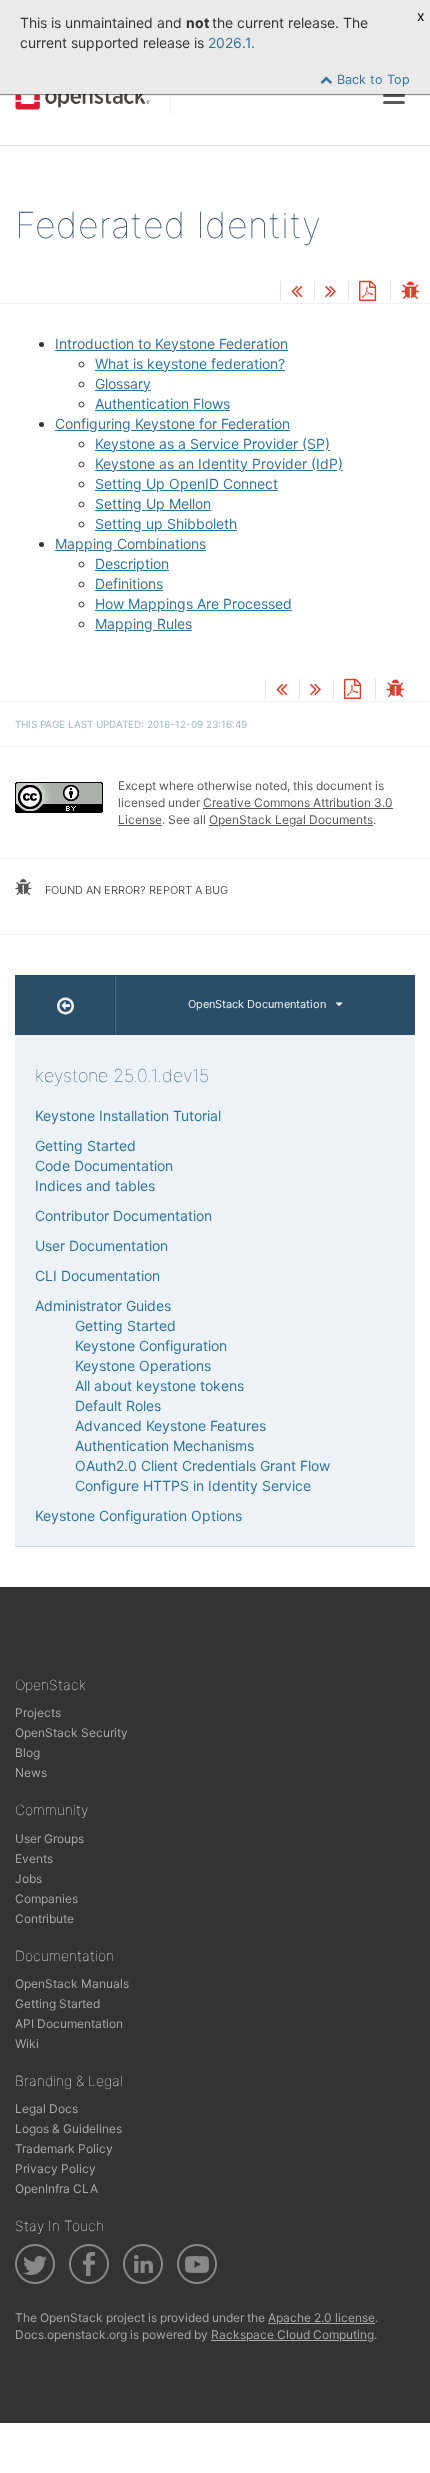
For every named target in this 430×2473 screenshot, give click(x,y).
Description (132, 563)
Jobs (28, 1878)
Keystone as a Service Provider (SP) (212, 443)
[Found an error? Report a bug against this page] (410, 292)
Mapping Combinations (130, 543)
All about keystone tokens (159, 1385)
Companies (46, 1898)
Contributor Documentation (123, 1215)
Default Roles (118, 1405)
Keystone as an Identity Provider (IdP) (219, 463)
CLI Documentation (97, 1275)
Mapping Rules (143, 623)
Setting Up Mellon (153, 503)
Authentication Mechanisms (164, 1445)
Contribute (44, 1918)
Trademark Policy (64, 2148)
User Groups (49, 1838)
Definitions (129, 583)
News (31, 1772)
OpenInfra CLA (56, 2188)
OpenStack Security (71, 1732)
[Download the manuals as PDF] (367, 292)
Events (34, 1858)
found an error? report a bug (135, 890)
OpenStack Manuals (72, 1983)
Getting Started (85, 1145)
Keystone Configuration (151, 1345)
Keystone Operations (143, 1365)
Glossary (123, 383)
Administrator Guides (103, 1305)
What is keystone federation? (190, 363)
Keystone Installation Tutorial (128, 1115)
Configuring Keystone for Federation (172, 423)
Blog (27, 1752)
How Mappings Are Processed (193, 603)
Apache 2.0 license (321, 2317)
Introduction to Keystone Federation (171, 343)
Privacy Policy (55, 2168)
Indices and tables (95, 1185)
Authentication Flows (162, 403)
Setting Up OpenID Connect (186, 483)
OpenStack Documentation (257, 1004)
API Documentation (69, 2023)
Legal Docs (46, 2108)
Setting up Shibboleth (166, 523)
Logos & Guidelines (68, 2128)
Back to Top (371, 79)
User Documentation (101, 1245)
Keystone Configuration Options (138, 1515)
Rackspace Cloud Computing (292, 2334)
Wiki (27, 2043)
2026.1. (231, 42)
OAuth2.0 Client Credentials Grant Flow (202, 1465)
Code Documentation (104, 1165)
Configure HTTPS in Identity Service (193, 1485)
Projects (38, 1712)
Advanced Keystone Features (170, 1425)
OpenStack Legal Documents (291, 819)
